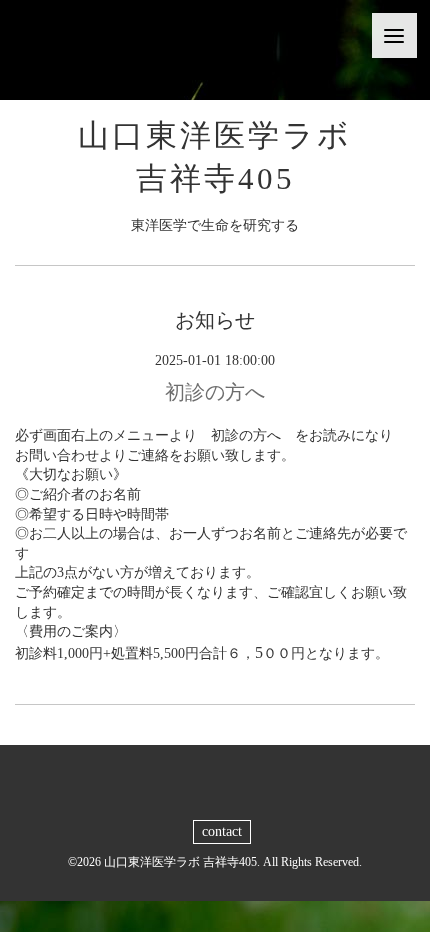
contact (222, 831)
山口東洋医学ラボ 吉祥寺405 (180, 862)
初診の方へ (215, 392)
